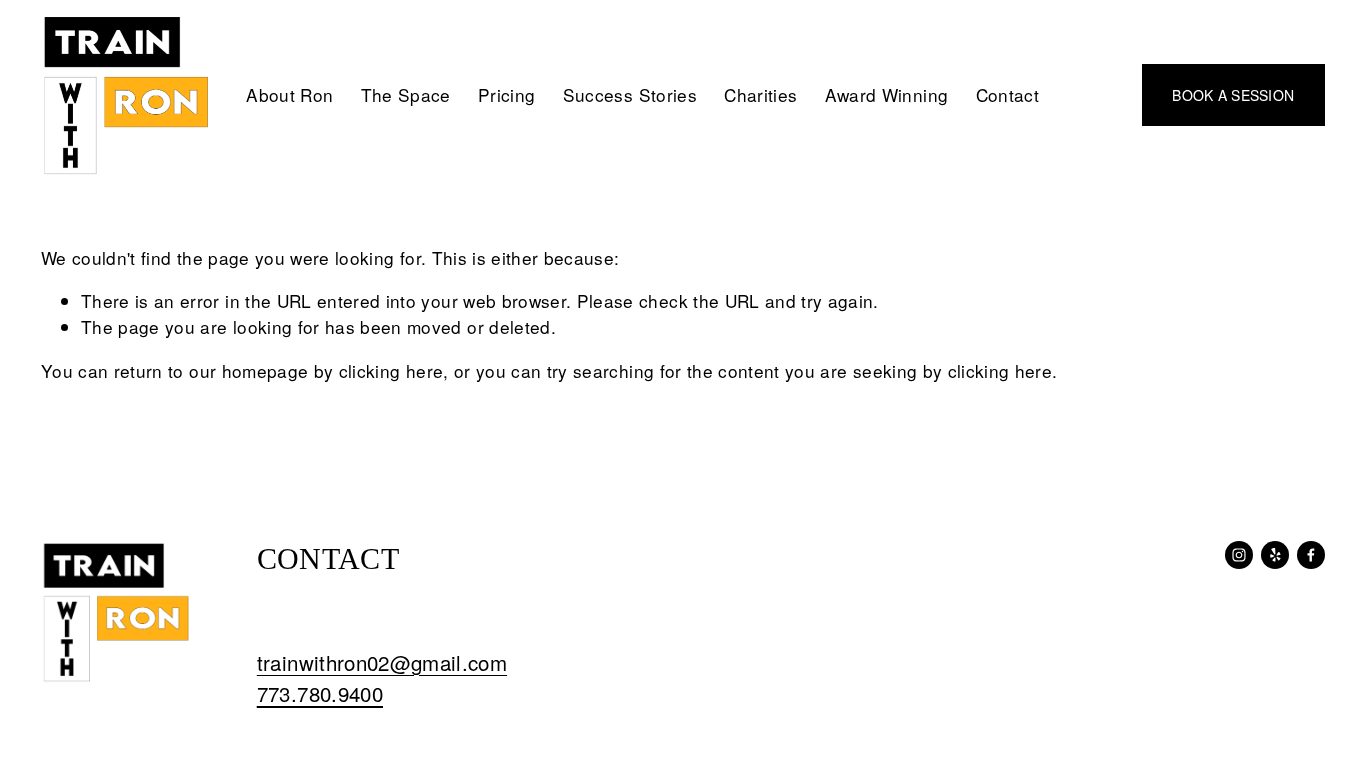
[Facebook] (1311, 555)
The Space (406, 94)
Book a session (1233, 95)
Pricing (506, 94)
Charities (760, 94)
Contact (1007, 94)
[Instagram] (1239, 555)
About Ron (289, 94)
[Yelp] (1275, 555)
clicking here (391, 370)
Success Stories (630, 94)
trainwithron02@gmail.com (382, 662)
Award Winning (887, 94)
